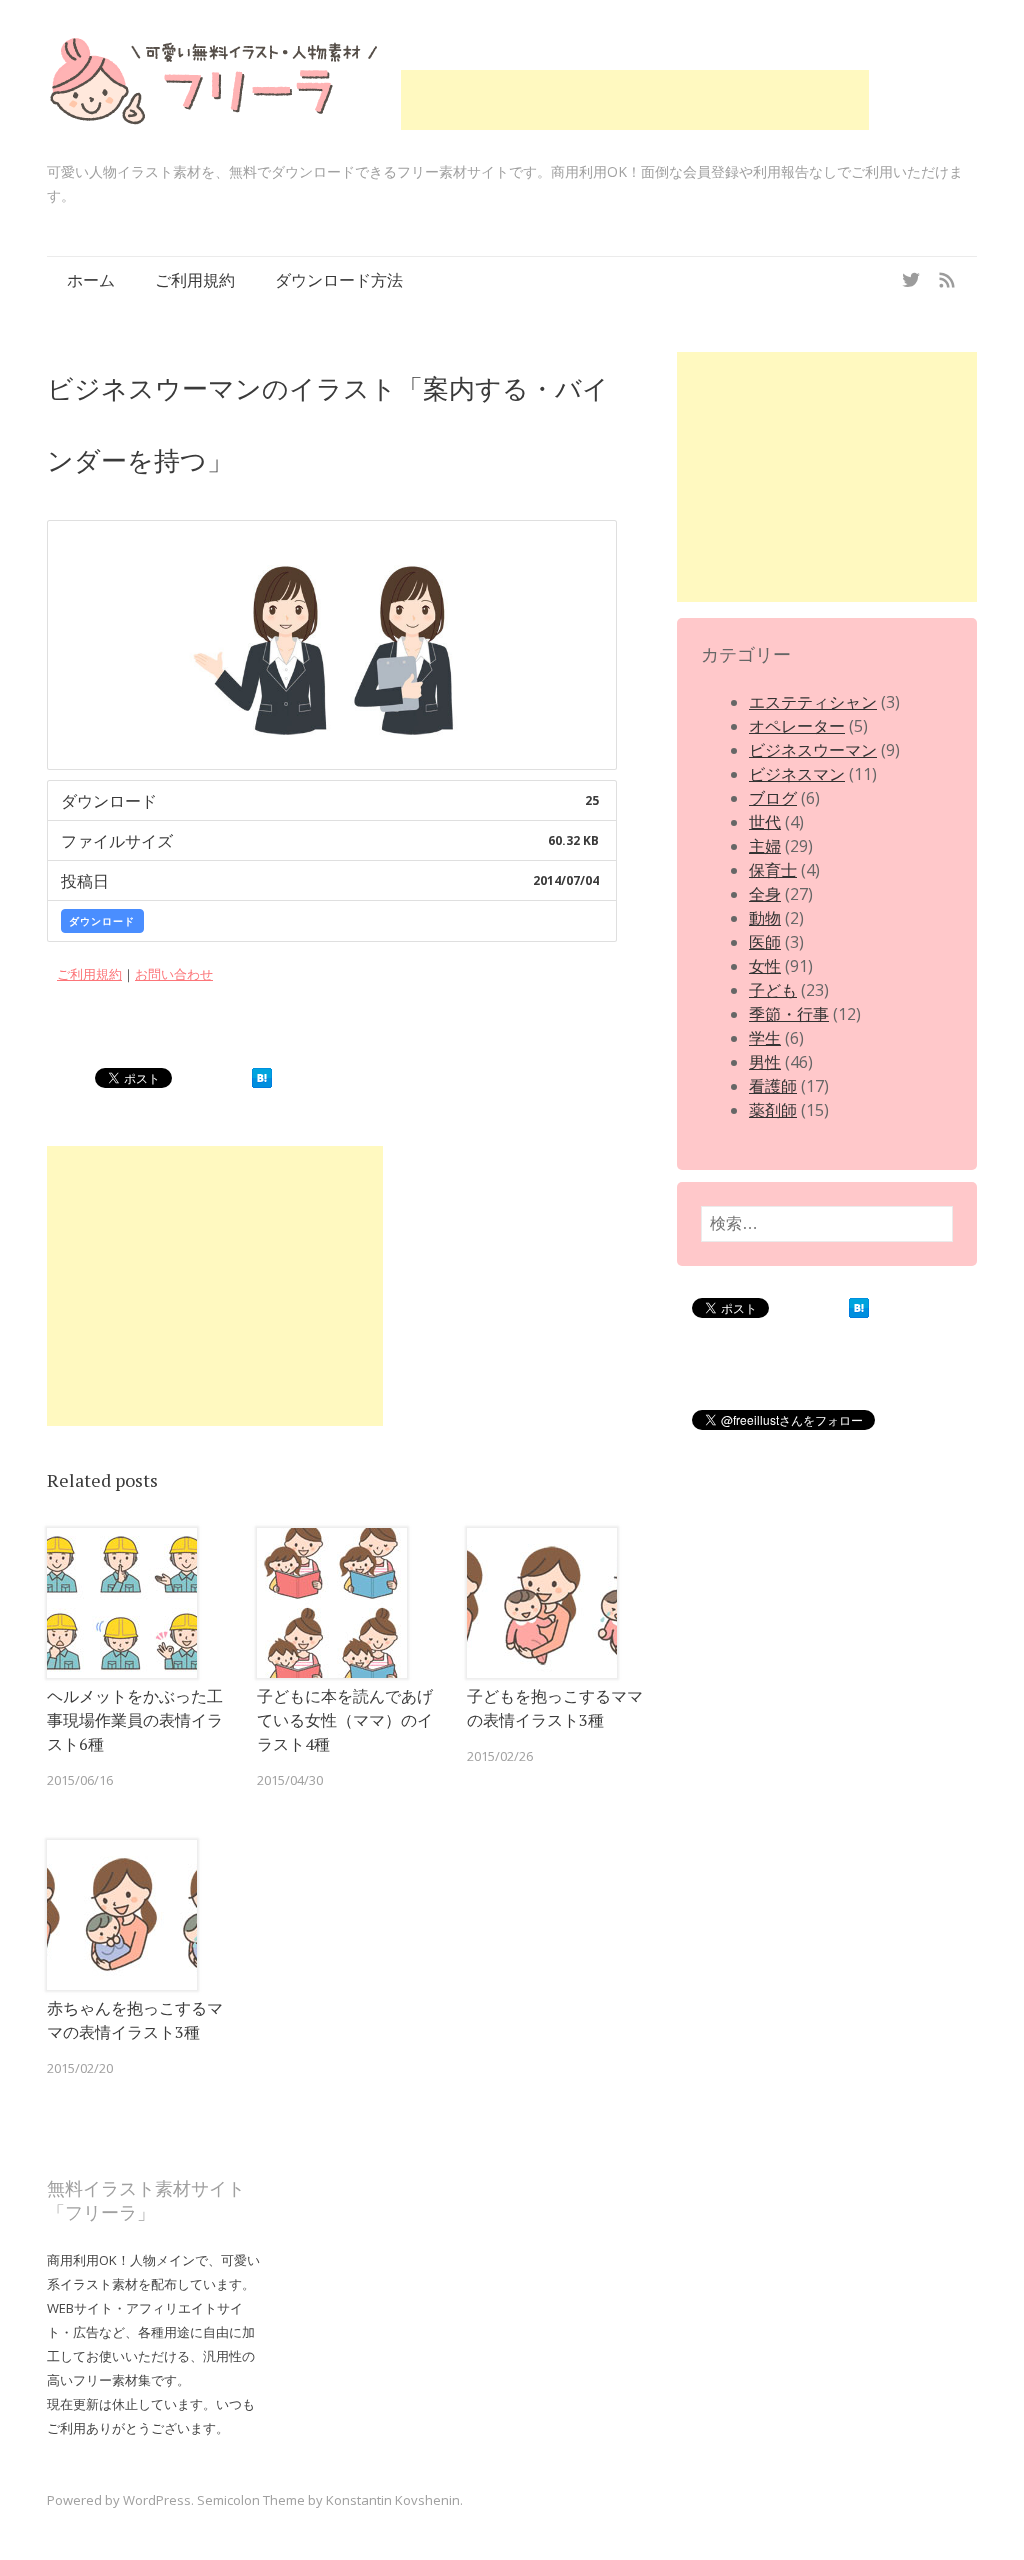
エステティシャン (813, 702)
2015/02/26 (500, 1756)
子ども (773, 990)
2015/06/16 (80, 1780)
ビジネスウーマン (813, 750)
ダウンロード (102, 921)
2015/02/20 (80, 2068)
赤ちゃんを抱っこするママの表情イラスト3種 (135, 2020)
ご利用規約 (195, 280)
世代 (765, 822)
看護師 (773, 1086)
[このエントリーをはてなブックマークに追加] (262, 1082)
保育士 (773, 870)
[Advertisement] (635, 100)
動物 (765, 918)
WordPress (157, 2500)
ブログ (773, 798)
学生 (765, 1038)
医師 (765, 942)
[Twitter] (911, 280)
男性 (765, 1062)
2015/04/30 (290, 1780)
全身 (765, 894)
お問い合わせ (174, 974)
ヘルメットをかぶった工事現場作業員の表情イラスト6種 (135, 1720)
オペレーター (797, 726)
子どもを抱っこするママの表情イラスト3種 (555, 1708)
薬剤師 (773, 1110)
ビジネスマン (797, 774)
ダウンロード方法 (339, 280)
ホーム (91, 280)
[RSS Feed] (947, 280)
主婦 (765, 846)
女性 (765, 966)
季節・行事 (789, 1014)
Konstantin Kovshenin (393, 2500)
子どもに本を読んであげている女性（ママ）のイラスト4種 (345, 1720)
